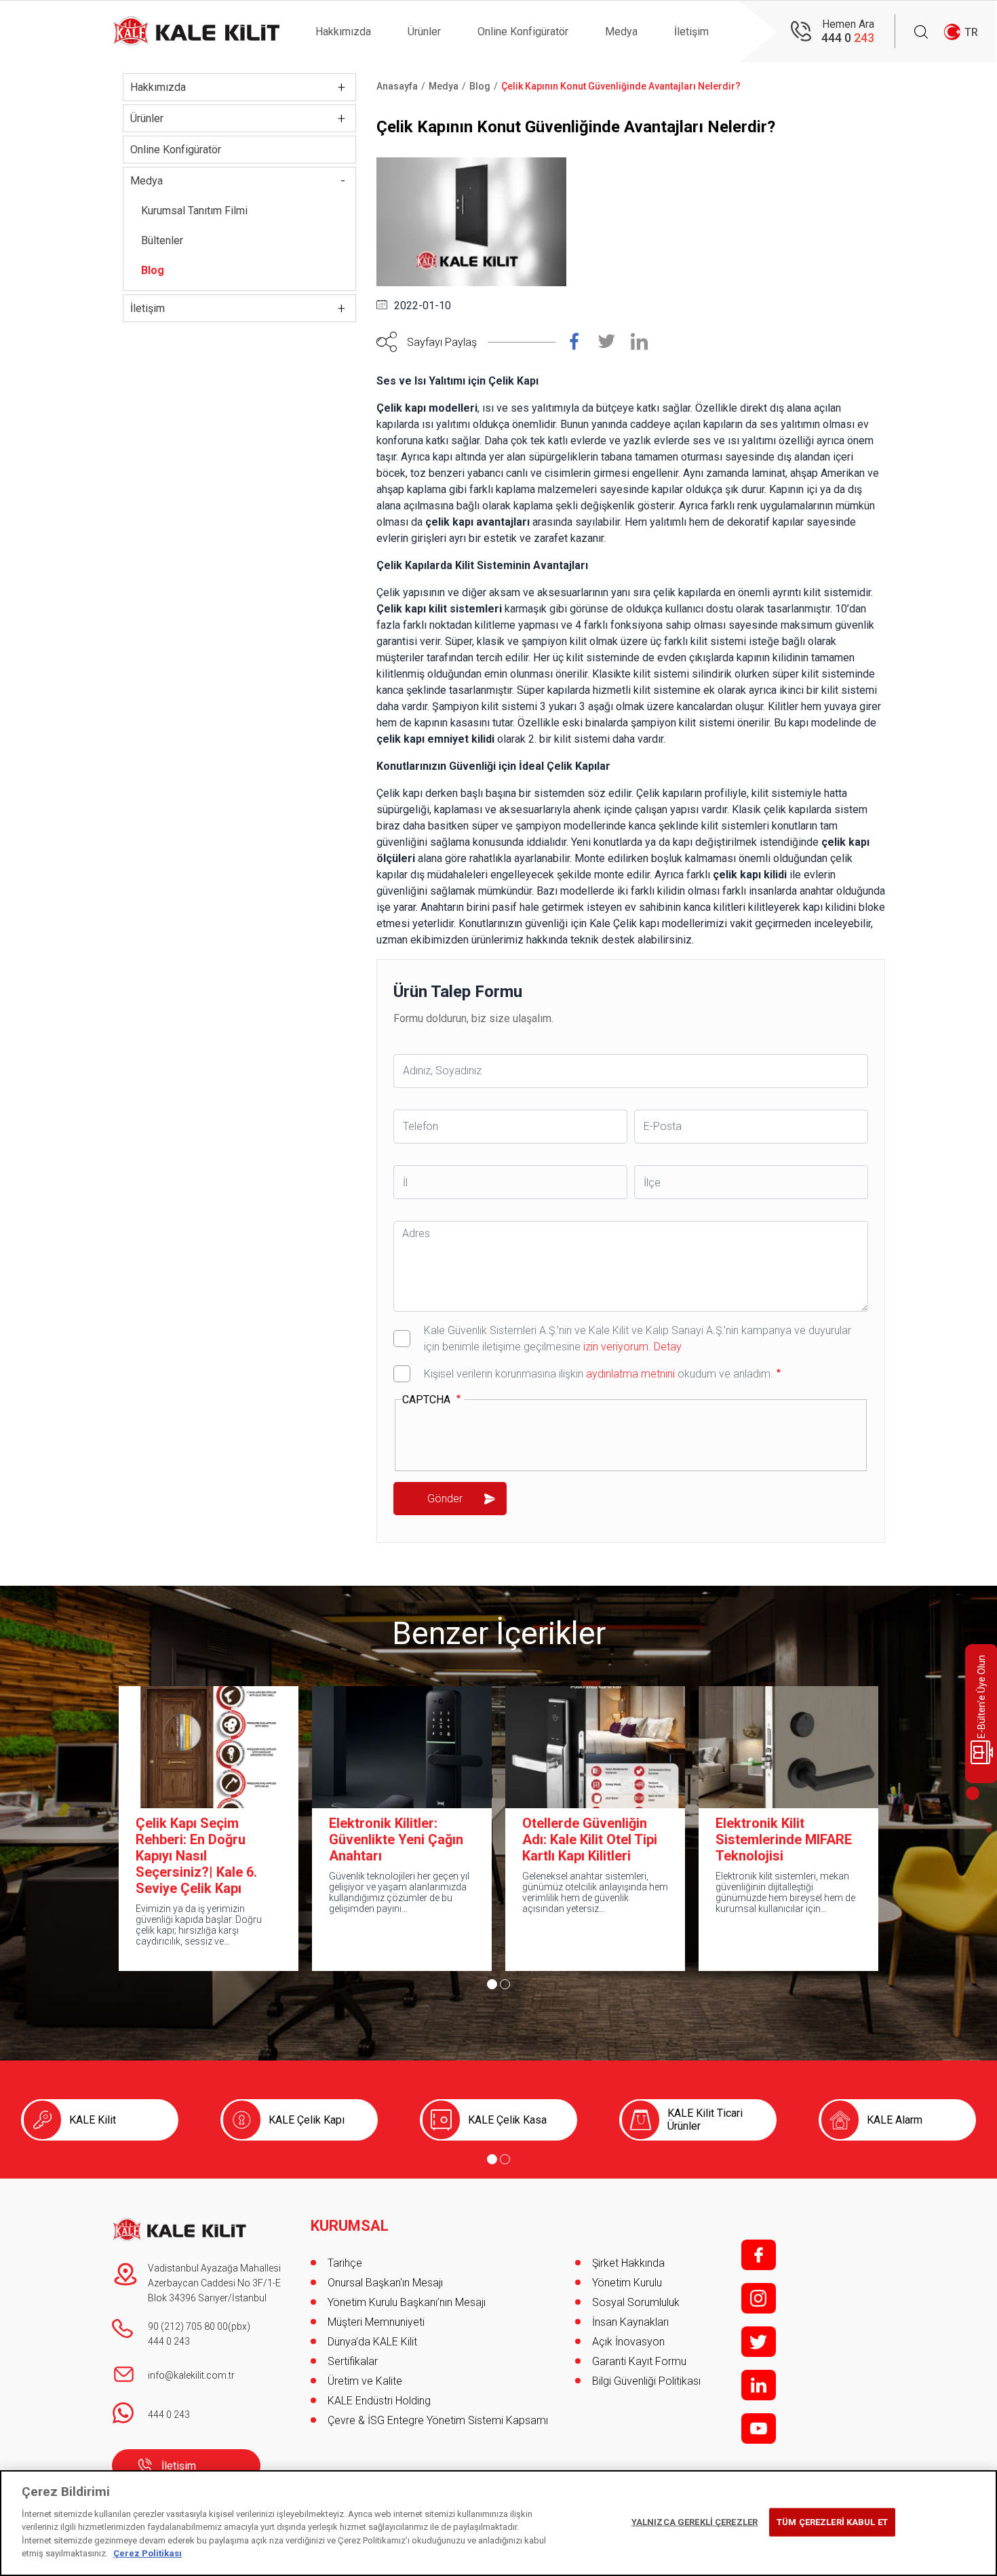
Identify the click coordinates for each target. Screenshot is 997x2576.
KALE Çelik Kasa (507, 2120)
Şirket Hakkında (628, 2263)
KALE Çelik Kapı (307, 2120)
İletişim (691, 32)
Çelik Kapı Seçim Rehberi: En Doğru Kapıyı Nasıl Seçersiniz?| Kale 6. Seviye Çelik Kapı (196, 1856)
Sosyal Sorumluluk (636, 2302)
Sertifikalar (353, 2361)
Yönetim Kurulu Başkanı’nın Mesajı (407, 2302)
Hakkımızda (343, 32)
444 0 (848, 38)
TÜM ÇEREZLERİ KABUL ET (832, 2522)
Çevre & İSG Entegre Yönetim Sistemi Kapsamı (438, 2420)
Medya (621, 32)
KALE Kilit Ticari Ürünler (705, 2120)
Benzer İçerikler (499, 1633)
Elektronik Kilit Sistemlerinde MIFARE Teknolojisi (784, 1839)
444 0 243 (169, 2341)
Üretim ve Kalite (365, 2381)
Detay (666, 1347)
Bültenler (162, 240)
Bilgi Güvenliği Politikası (646, 2381)
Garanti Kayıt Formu (641, 2361)
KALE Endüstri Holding (379, 2401)
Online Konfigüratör (523, 32)
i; (759, 2298)
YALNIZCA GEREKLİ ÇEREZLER (695, 2522)
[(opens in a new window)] (582, 345)
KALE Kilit (93, 2120)
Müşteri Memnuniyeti (376, 2322)
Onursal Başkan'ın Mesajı (385, 2283)
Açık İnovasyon (628, 2342)
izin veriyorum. (617, 1347)
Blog (153, 270)
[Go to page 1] (492, 1984)
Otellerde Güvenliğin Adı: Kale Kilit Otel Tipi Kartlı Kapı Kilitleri (590, 1839)
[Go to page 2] (505, 1984)
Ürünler (424, 32)
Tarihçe (345, 2263)
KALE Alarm (895, 2120)
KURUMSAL (350, 2226)
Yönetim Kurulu (627, 2283)
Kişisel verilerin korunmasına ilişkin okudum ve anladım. (599, 1374)
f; (759, 2255)
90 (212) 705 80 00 (188, 2326)
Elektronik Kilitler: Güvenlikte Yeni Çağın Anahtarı (396, 1839)
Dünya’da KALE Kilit (372, 2342)
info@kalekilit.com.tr (191, 2375)
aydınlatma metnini (630, 1374)
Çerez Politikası (148, 2553)
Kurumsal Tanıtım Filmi (194, 211)
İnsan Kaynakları (630, 2322)
